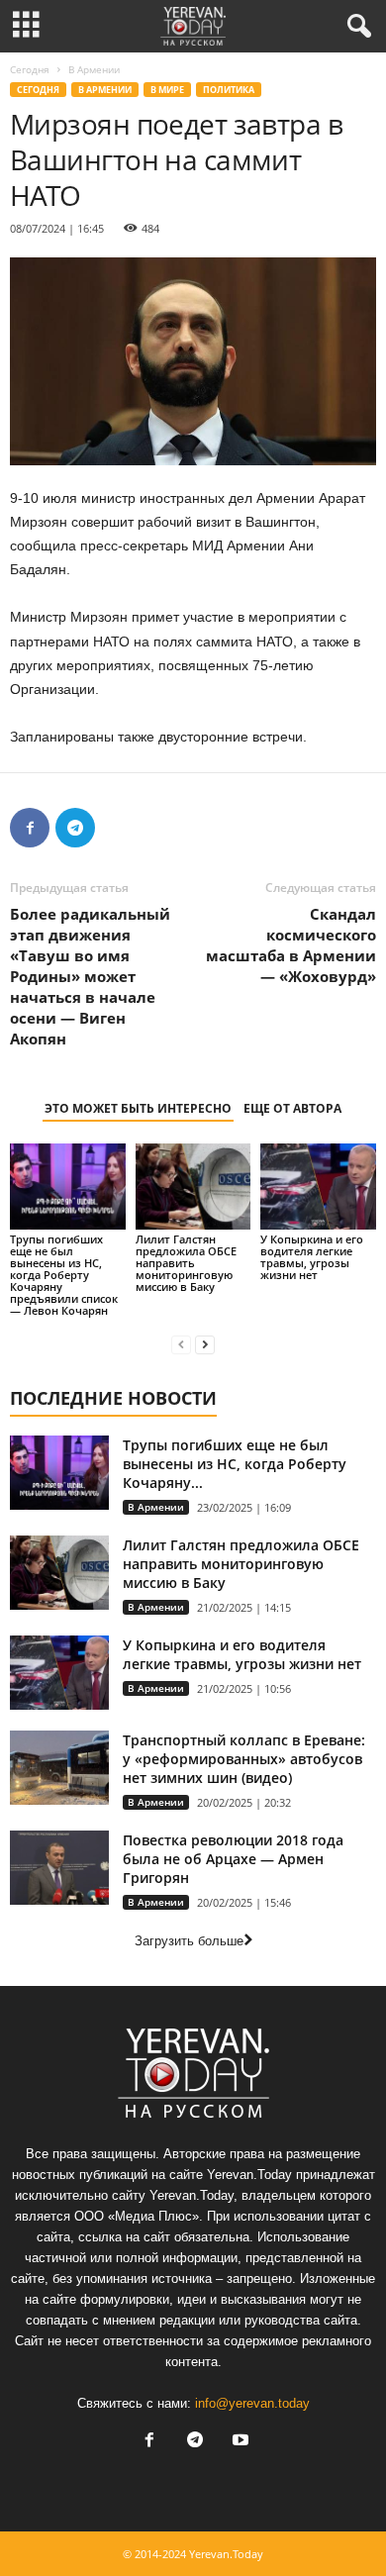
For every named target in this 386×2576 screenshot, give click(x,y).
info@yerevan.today (252, 2403)
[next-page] (205, 1344)
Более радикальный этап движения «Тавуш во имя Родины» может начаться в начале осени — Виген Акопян (90, 976)
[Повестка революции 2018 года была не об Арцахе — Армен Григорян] (59, 1868)
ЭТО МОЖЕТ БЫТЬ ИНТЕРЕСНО (138, 1108)
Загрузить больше (189, 1941)
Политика (229, 90)
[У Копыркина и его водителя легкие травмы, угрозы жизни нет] (318, 1187)
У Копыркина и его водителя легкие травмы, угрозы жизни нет (312, 1257)
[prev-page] (181, 1344)
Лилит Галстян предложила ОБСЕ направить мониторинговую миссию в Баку (186, 1263)
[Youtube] (239, 2442)
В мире (167, 90)
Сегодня (30, 69)
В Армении (105, 90)
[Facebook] (30, 828)
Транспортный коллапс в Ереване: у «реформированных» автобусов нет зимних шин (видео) (244, 1759)
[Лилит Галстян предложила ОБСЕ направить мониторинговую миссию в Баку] (193, 1187)
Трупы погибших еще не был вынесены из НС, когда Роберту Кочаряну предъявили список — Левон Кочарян (64, 1275)
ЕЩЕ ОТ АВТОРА (292, 1108)
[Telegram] (75, 828)
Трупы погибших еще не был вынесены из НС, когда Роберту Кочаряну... (235, 1464)
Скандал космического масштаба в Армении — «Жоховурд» (291, 945)
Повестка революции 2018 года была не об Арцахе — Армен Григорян (233, 1859)
